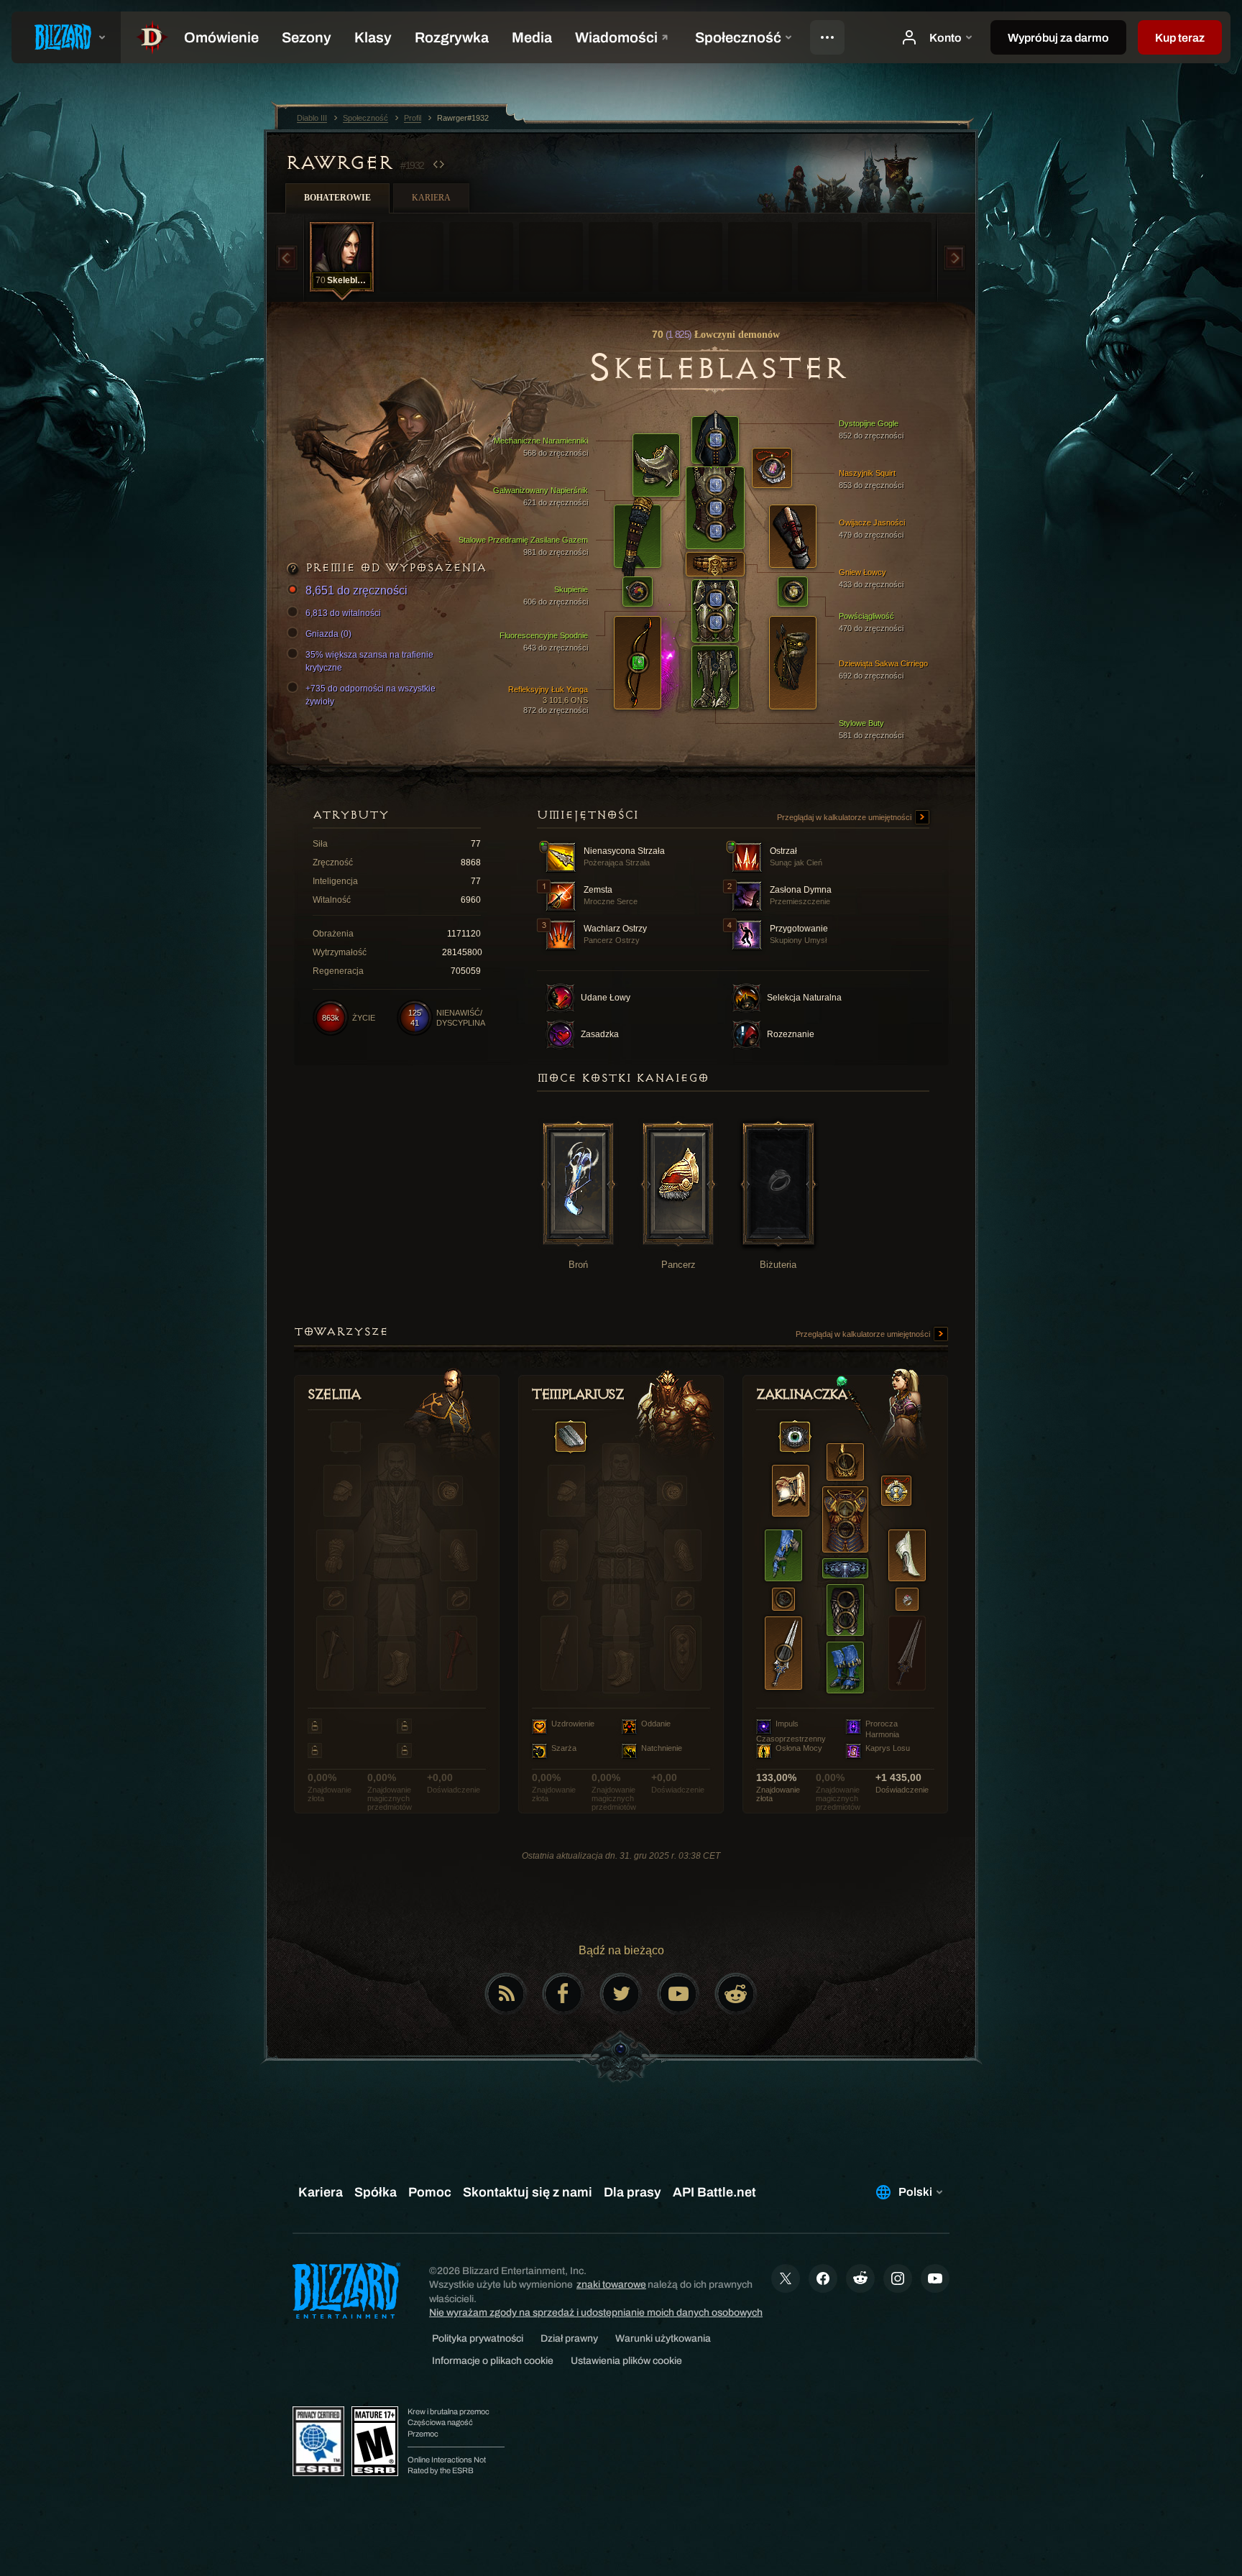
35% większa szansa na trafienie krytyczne (369, 661)
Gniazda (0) (328, 634)
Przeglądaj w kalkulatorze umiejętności (845, 817)
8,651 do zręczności (356, 590)
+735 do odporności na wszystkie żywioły (371, 695)
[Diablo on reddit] (736, 1994)
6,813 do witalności (343, 613)
